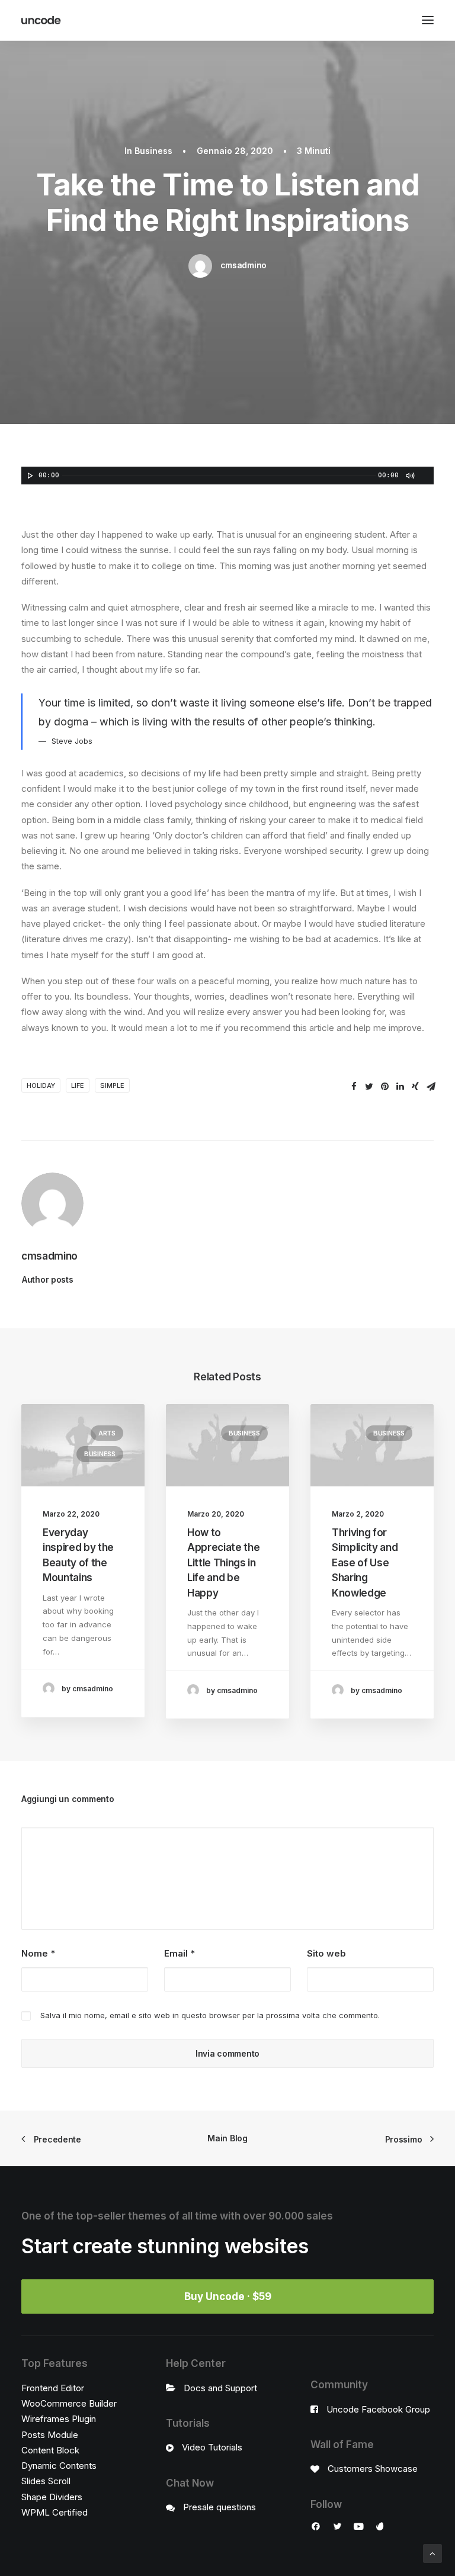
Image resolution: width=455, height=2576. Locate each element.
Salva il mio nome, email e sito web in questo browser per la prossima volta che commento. (210, 2015)
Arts (107, 1433)
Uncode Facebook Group (378, 2409)
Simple (112, 1085)
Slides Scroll (46, 2481)
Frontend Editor (53, 2388)
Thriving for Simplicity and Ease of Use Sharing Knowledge (365, 1563)
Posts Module (50, 2435)
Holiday (41, 1085)
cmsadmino (243, 265)
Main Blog (227, 2138)
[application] (227, 476)
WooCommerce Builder (69, 2403)
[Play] (29, 476)
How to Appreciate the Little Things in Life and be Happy (223, 1563)
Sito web (326, 1953)
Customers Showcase (373, 2469)
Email (180, 1953)
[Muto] (409, 476)
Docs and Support (220, 2388)
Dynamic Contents (59, 2466)
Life (78, 1085)
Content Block (50, 2450)
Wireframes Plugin (59, 2419)
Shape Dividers (52, 2497)
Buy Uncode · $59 (228, 2296)
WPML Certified (55, 2512)
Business (153, 151)
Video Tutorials (212, 2447)
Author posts (48, 1279)
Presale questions (220, 2507)
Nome (38, 1953)
